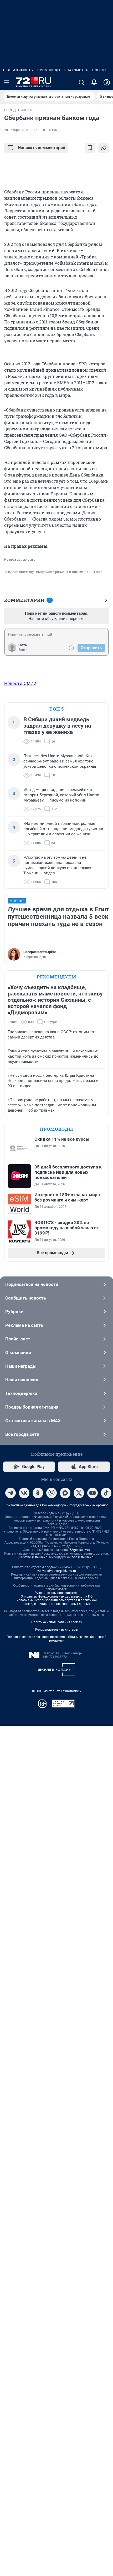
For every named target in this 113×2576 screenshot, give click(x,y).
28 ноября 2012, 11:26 (21, 130)
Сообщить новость (26, 1298)
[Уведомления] (94, 82)
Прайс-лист (18, 1339)
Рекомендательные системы (57, 1630)
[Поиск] (81, 82)
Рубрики (14, 1312)
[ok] (38, 1493)
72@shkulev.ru (80, 1550)
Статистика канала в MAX (33, 1421)
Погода (99, 70)
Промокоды (49, 70)
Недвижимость (18, 70)
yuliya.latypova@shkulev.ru (57, 1571)
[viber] (52, 1493)
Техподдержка (21, 1393)
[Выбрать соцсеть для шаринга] (104, 148)
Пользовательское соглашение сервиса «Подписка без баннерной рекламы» (56, 1639)
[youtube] (93, 1493)
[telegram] (11, 1493)
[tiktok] (106, 1493)
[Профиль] (107, 82)
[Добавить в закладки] (90, 148)
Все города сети (22, 1434)
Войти (23, 650)
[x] (79, 1493)
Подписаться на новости (32, 1284)
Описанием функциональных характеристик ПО (57, 1597)
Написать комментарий (42, 148)
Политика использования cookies (56, 1622)
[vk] (24, 1493)
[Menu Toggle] (6, 82)
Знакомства (76, 70)
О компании (18, 1352)
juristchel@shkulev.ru (34, 1557)
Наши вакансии (22, 1380)
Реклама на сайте (24, 1325)
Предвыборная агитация (32, 1407)
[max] (65, 1493)
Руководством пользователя (57, 1593)
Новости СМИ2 (20, 683)
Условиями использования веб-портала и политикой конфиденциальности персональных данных (57, 1602)
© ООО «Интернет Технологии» (56, 1691)
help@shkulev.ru (83, 1557)
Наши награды (21, 1366)
